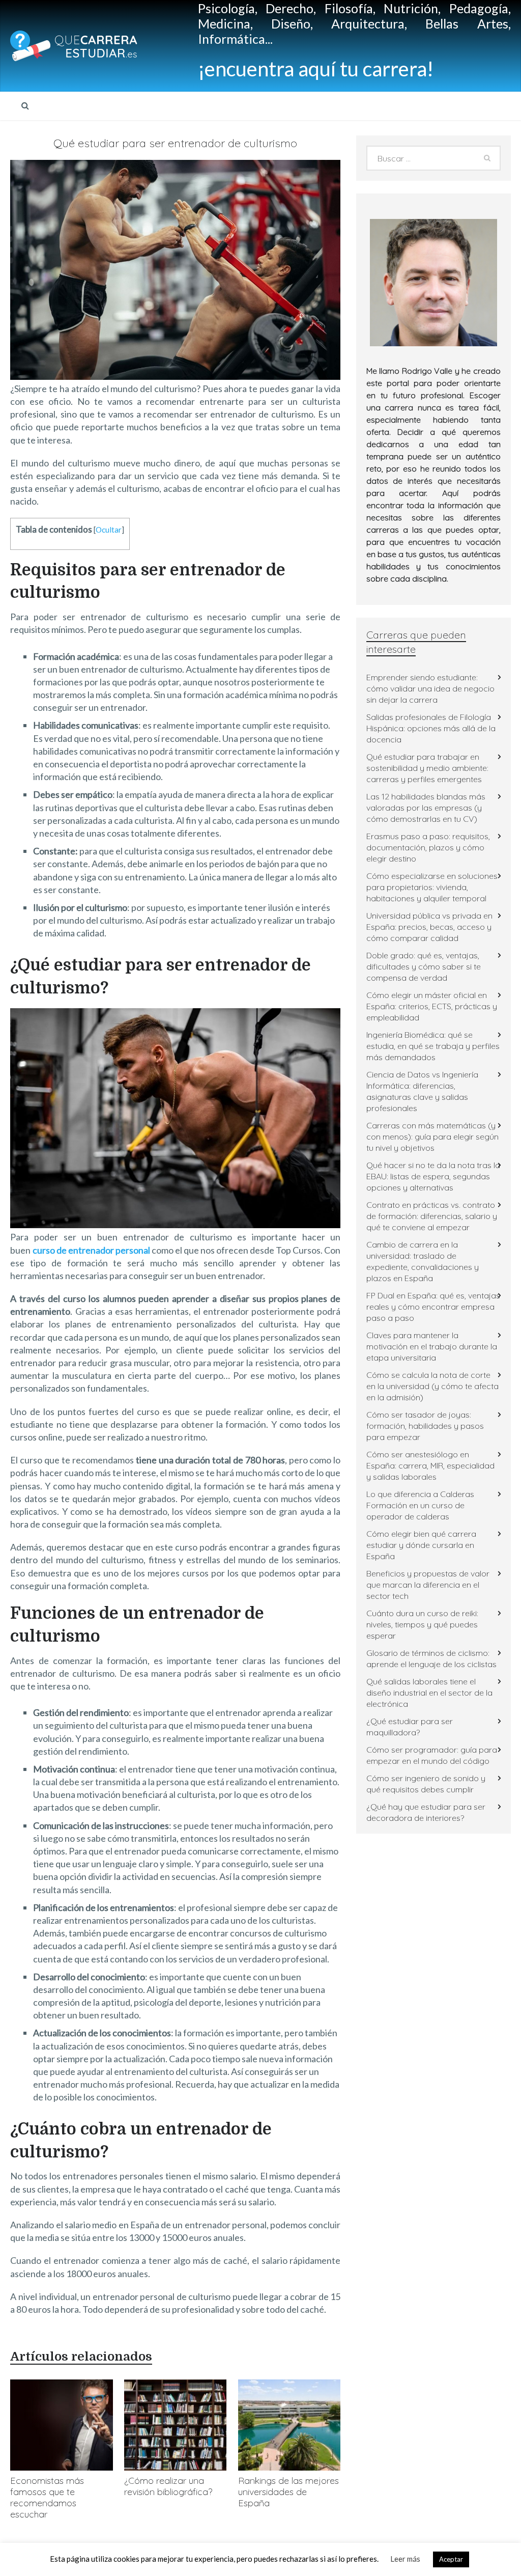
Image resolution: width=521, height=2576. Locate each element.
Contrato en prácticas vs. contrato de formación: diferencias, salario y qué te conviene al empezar (432, 1216)
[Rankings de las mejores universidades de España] (289, 2425)
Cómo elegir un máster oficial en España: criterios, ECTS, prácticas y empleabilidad (432, 1006)
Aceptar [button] (451, 2559)
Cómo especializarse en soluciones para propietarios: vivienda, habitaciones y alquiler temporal (432, 887)
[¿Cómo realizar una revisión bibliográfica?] (175, 2425)
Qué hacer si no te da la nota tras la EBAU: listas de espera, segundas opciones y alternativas (433, 1176)
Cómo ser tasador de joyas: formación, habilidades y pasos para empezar (425, 1426)
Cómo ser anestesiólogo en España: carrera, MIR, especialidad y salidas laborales (430, 1465)
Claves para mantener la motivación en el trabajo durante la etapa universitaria (432, 1346)
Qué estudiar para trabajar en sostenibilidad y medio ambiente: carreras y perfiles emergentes (427, 768)
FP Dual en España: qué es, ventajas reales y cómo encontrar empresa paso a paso (433, 1307)
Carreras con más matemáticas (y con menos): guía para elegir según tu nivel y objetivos (432, 1137)
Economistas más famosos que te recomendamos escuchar (47, 2497)
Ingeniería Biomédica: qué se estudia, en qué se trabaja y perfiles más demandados (433, 1046)
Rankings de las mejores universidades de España (288, 2492)
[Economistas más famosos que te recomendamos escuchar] (61, 2425)
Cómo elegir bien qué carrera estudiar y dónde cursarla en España (421, 1545)
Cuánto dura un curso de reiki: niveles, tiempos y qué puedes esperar (422, 1624)
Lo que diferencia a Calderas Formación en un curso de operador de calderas (420, 1505)
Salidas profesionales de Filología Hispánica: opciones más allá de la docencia (431, 728)
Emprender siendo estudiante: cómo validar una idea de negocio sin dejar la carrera (430, 688)
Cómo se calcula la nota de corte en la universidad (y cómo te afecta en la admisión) (432, 1386)
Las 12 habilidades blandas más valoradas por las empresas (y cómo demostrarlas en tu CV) (426, 808)
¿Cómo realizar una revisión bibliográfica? (168, 2486)
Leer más (405, 2559)
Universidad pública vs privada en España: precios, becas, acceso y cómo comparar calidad (429, 927)
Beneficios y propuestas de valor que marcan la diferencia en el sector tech (428, 1585)
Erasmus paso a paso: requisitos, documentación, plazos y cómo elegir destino (428, 847)
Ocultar (109, 530)
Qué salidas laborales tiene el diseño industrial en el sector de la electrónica (429, 1693)
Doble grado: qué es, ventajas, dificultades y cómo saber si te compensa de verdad (424, 966)
